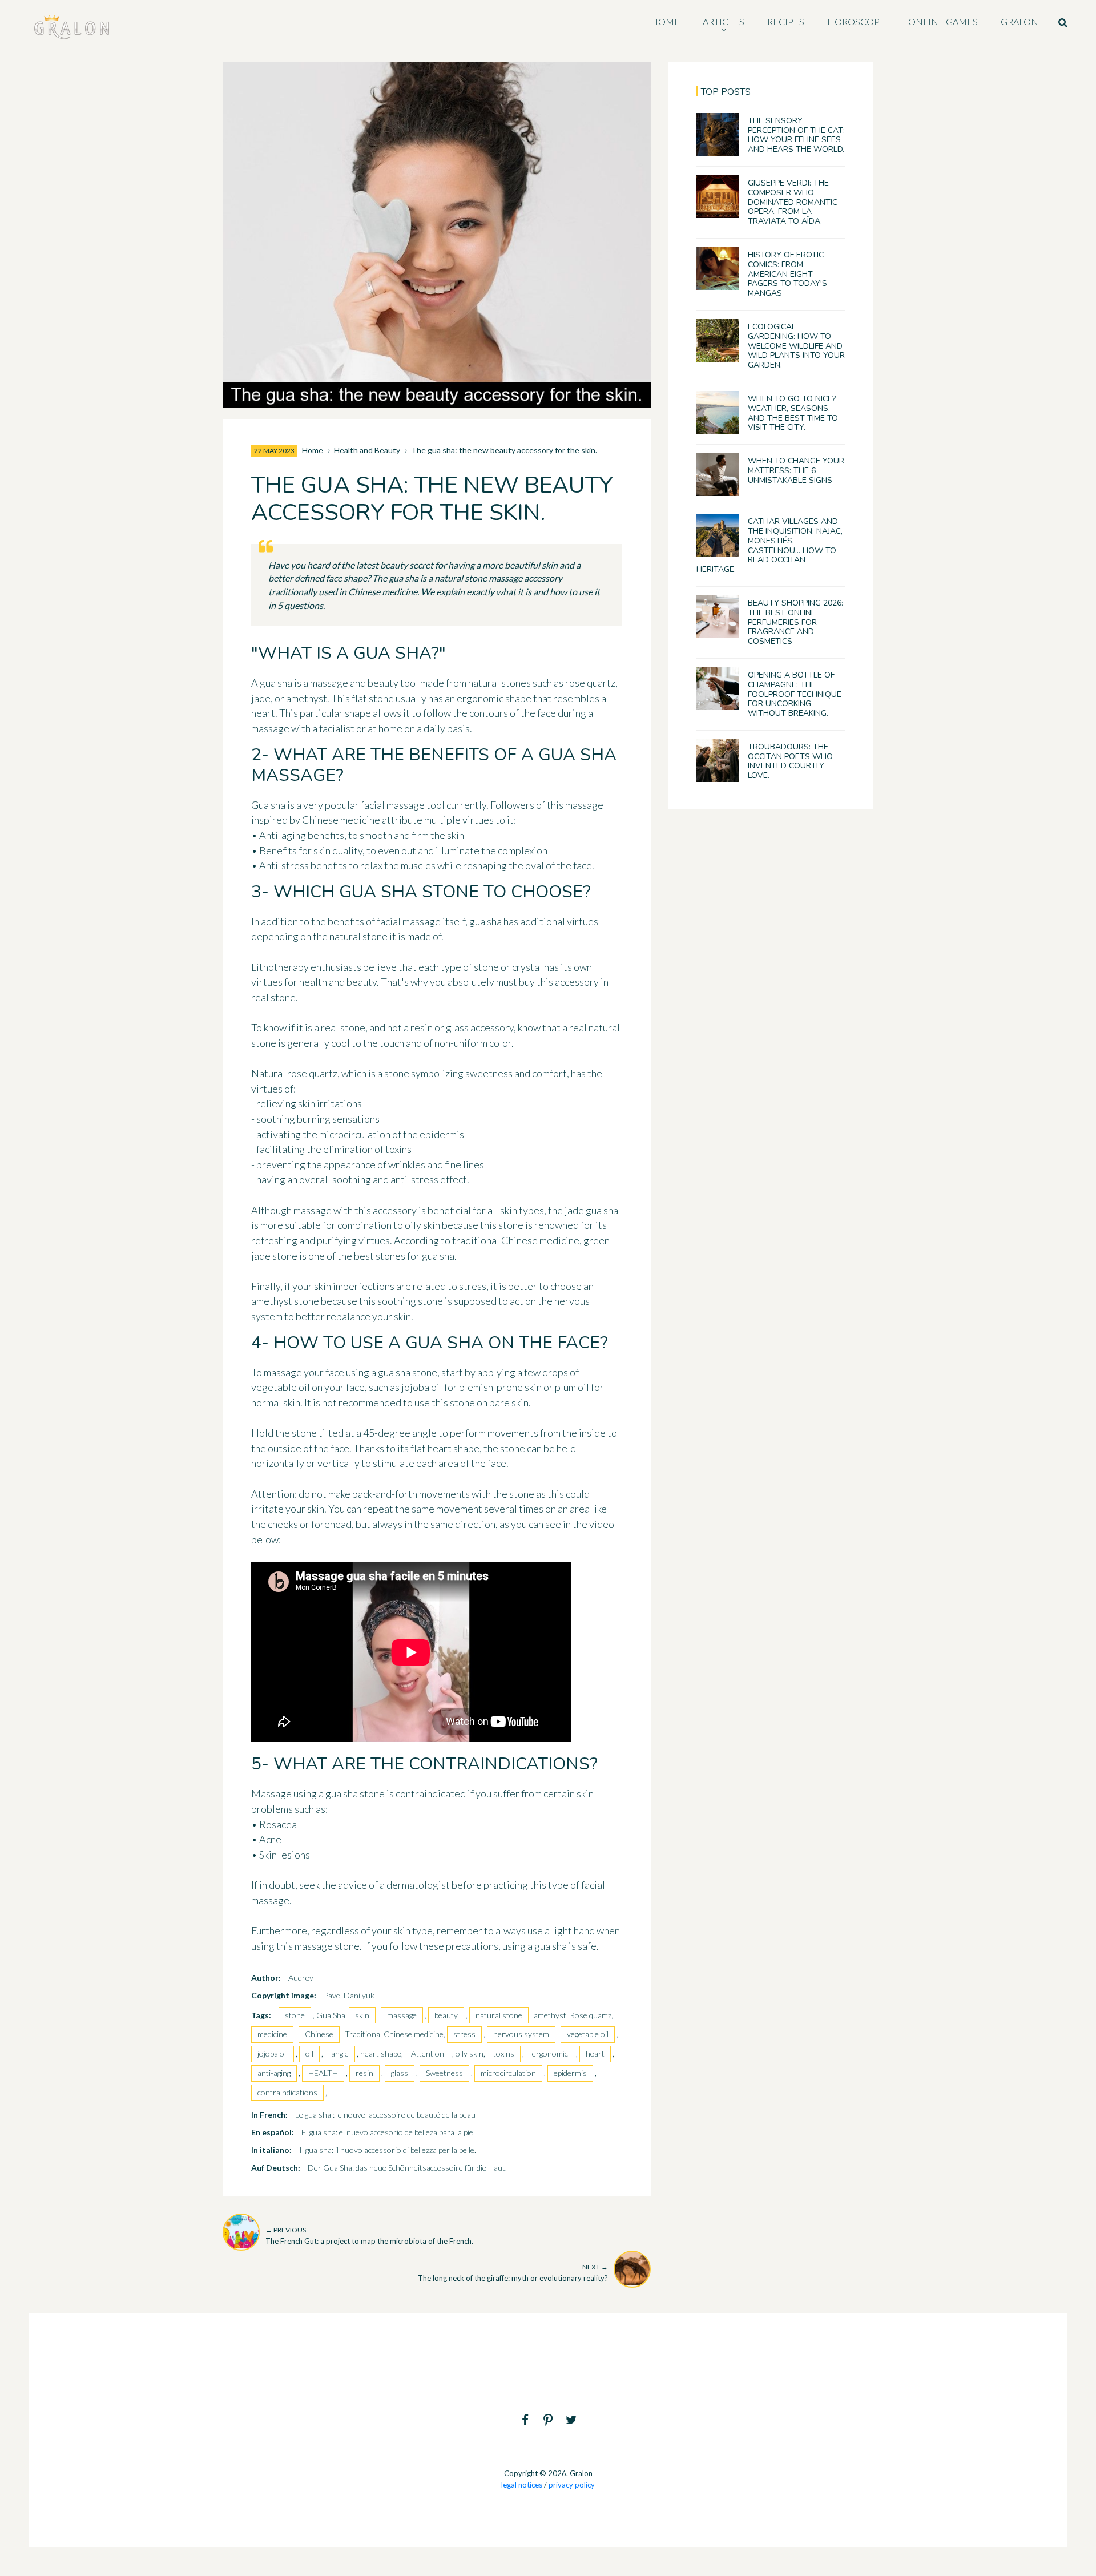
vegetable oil (588, 2034)
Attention (428, 2053)
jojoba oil (273, 2053)
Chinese (319, 2034)
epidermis (570, 2073)
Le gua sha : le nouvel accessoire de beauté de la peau (385, 2115)
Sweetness (444, 2073)
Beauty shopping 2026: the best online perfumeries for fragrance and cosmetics (795, 622)
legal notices (522, 2485)
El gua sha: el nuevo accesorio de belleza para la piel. (389, 2132)
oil (309, 2053)
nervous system (521, 2034)
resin (364, 2073)
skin (362, 2015)
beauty (446, 2015)
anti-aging (274, 2073)
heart (595, 2053)
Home (313, 450)
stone (295, 2015)
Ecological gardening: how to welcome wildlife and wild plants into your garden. (796, 346)
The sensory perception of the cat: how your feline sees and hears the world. (796, 135)
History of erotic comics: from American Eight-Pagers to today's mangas (787, 274)
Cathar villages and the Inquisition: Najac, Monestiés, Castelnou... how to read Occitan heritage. (769, 545)
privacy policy (572, 2485)
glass (400, 2073)
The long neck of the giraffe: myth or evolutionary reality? (513, 2273)
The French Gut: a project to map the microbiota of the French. (369, 2236)
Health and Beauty (367, 450)
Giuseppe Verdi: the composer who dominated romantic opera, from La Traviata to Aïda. (793, 202)
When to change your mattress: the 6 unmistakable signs (796, 471)
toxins (504, 2053)
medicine (272, 2034)
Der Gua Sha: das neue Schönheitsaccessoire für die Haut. (407, 2168)
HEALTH (323, 2073)
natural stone (499, 2015)
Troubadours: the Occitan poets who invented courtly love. (790, 761)
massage (402, 2015)
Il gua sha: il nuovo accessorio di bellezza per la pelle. (388, 2150)
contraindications (287, 2092)
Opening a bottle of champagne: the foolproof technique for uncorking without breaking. (795, 694)
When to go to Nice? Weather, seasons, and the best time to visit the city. (793, 413)
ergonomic (550, 2053)
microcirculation (508, 2073)
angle (340, 2053)
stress (464, 2034)
